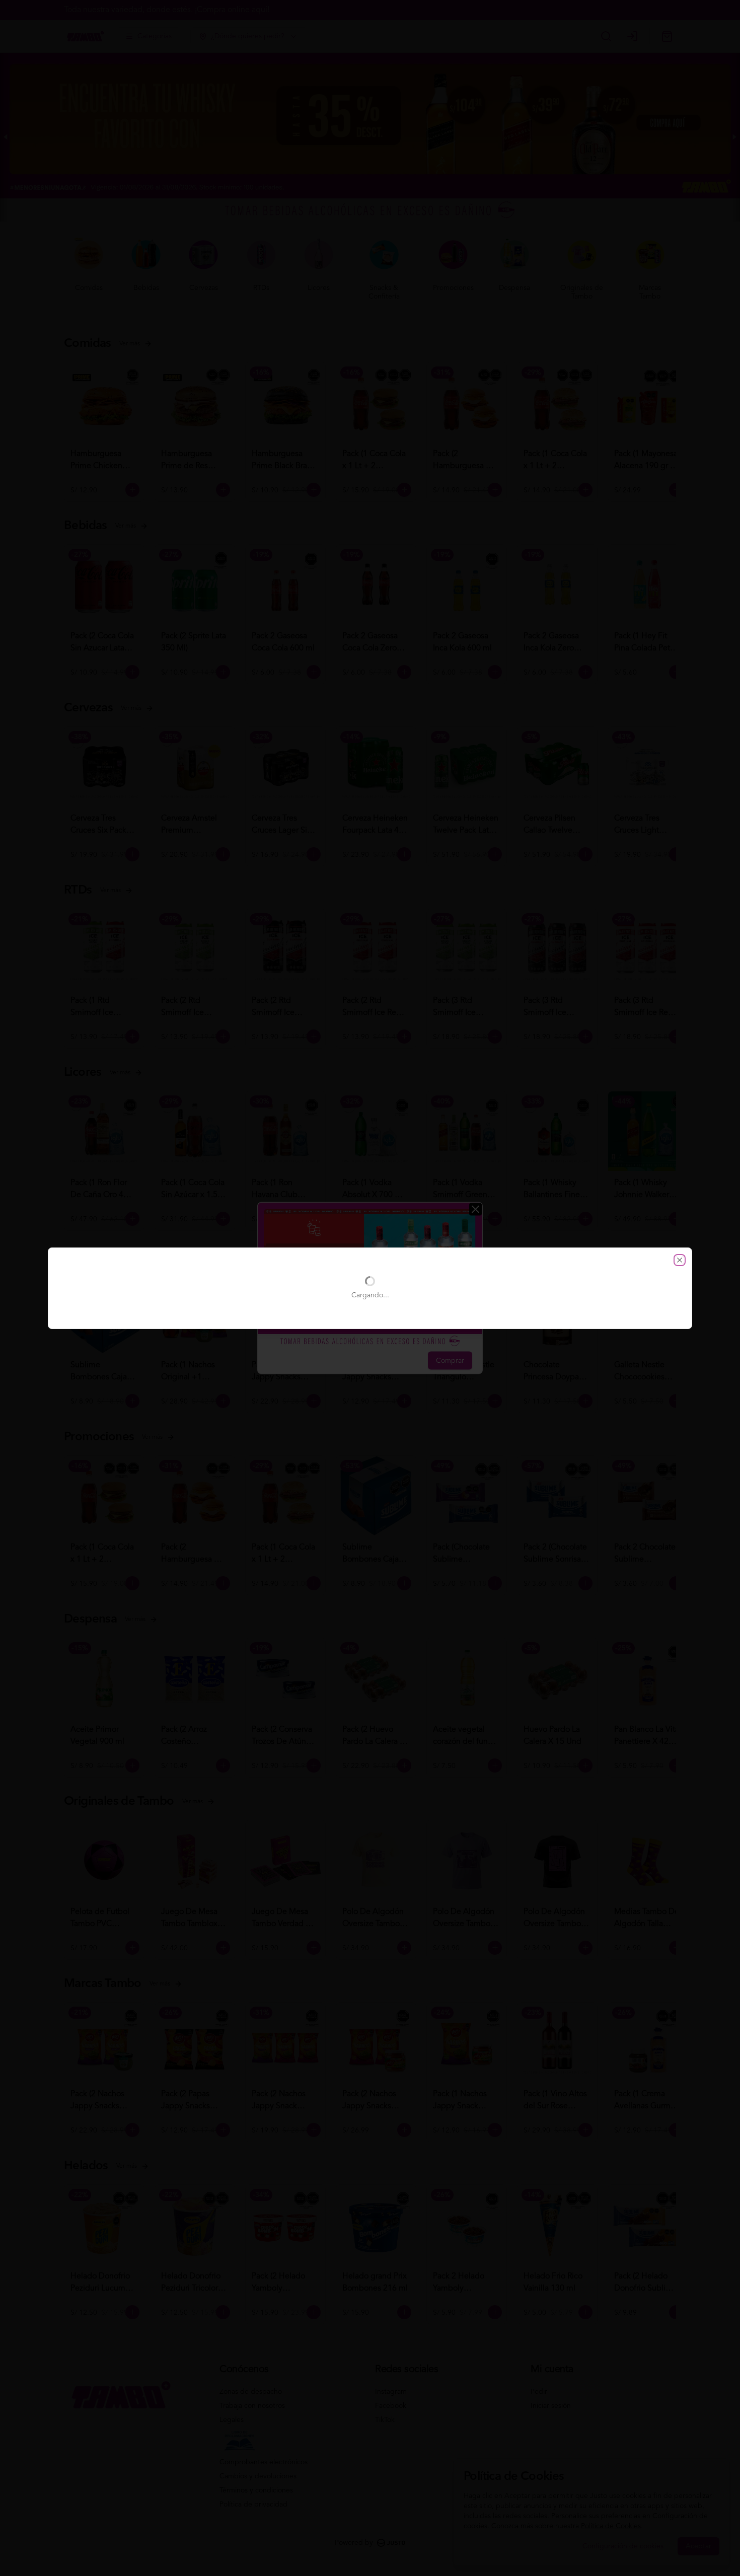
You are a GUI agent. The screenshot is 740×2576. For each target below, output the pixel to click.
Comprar (450, 1361)
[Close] (475, 1209)
